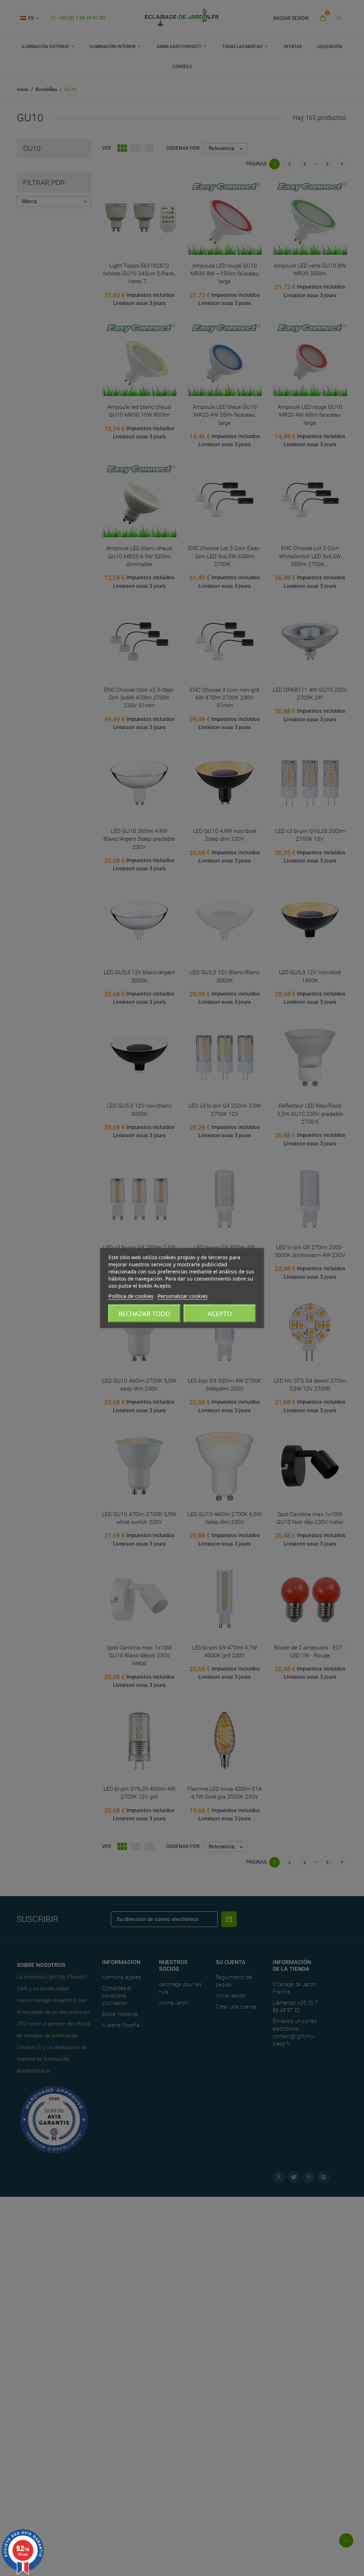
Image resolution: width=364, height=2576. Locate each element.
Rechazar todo (144, 1314)
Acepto (220, 1314)
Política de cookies (131, 1296)
